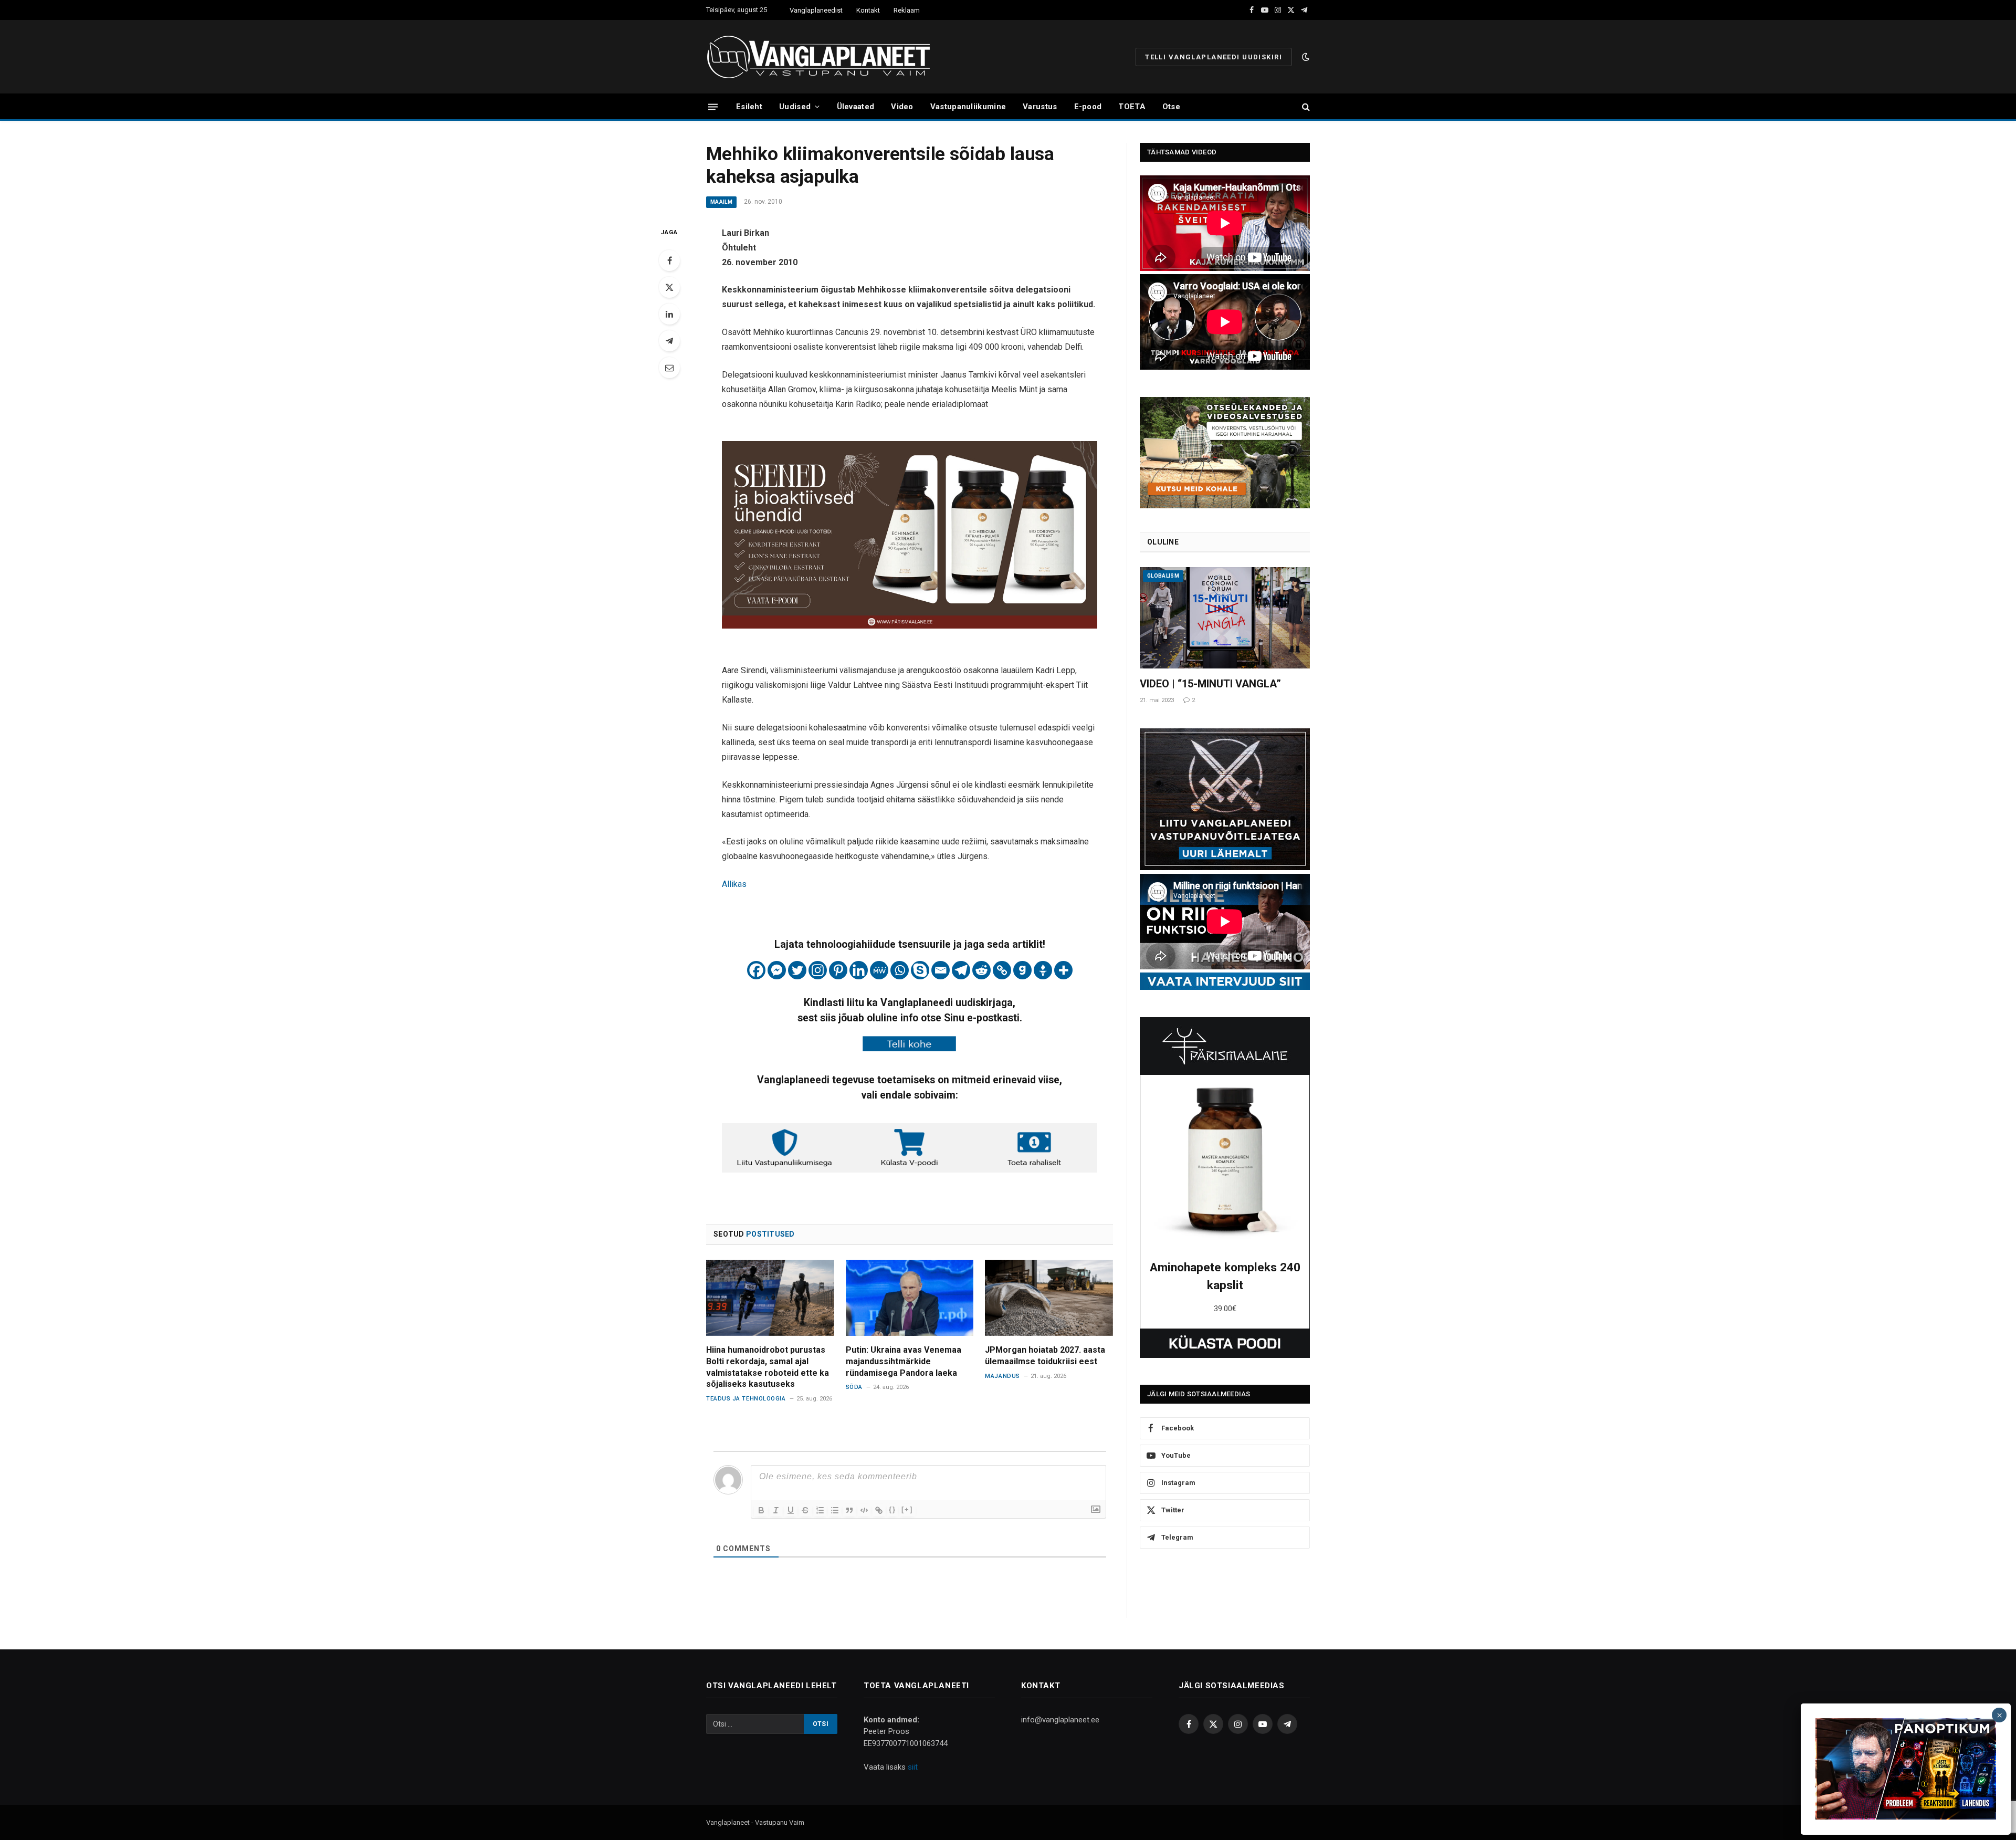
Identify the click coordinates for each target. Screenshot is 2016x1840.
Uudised (795, 107)
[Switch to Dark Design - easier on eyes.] (1305, 57)
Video (902, 107)
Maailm (721, 202)
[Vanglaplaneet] (822, 57)
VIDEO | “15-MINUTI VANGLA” (1210, 684)
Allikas (734, 884)
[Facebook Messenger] (777, 970)
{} (892, 1509)
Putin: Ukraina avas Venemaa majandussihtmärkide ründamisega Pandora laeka (904, 1361)
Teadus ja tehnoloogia (746, 1399)
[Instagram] (818, 970)
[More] (1063, 970)
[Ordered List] (820, 1510)
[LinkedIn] (669, 314)
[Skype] (920, 970)
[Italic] (776, 1510)
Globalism (1163, 576)
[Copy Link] (1002, 970)
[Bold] (761, 1510)
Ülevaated (856, 107)
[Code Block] (864, 1510)
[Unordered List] (835, 1510)
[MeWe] (879, 970)
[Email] (669, 368)
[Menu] (713, 106)
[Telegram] (669, 341)
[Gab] (1022, 970)
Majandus (1002, 1376)
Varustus (1040, 107)
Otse (1171, 107)
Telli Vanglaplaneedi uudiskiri (1214, 57)
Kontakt (868, 10)
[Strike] (805, 1510)
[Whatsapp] (900, 970)
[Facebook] (669, 260)
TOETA (1132, 107)
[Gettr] (1043, 970)
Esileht (749, 107)
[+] (907, 1509)
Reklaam (907, 10)
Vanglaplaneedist (816, 10)
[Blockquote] (849, 1510)
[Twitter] (669, 287)
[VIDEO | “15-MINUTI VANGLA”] (1225, 618)
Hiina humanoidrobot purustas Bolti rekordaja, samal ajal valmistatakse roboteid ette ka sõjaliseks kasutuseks (768, 1367)
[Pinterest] (838, 970)
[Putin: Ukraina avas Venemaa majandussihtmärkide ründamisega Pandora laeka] (910, 1298)
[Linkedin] (859, 970)
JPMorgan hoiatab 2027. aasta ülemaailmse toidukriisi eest (1045, 1356)
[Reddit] (981, 970)
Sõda (854, 1387)
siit (913, 1767)
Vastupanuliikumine (968, 107)
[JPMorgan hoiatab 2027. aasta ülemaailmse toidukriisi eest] (1049, 1298)
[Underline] (791, 1510)
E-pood (1088, 107)
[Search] (1305, 107)
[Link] (879, 1510)
